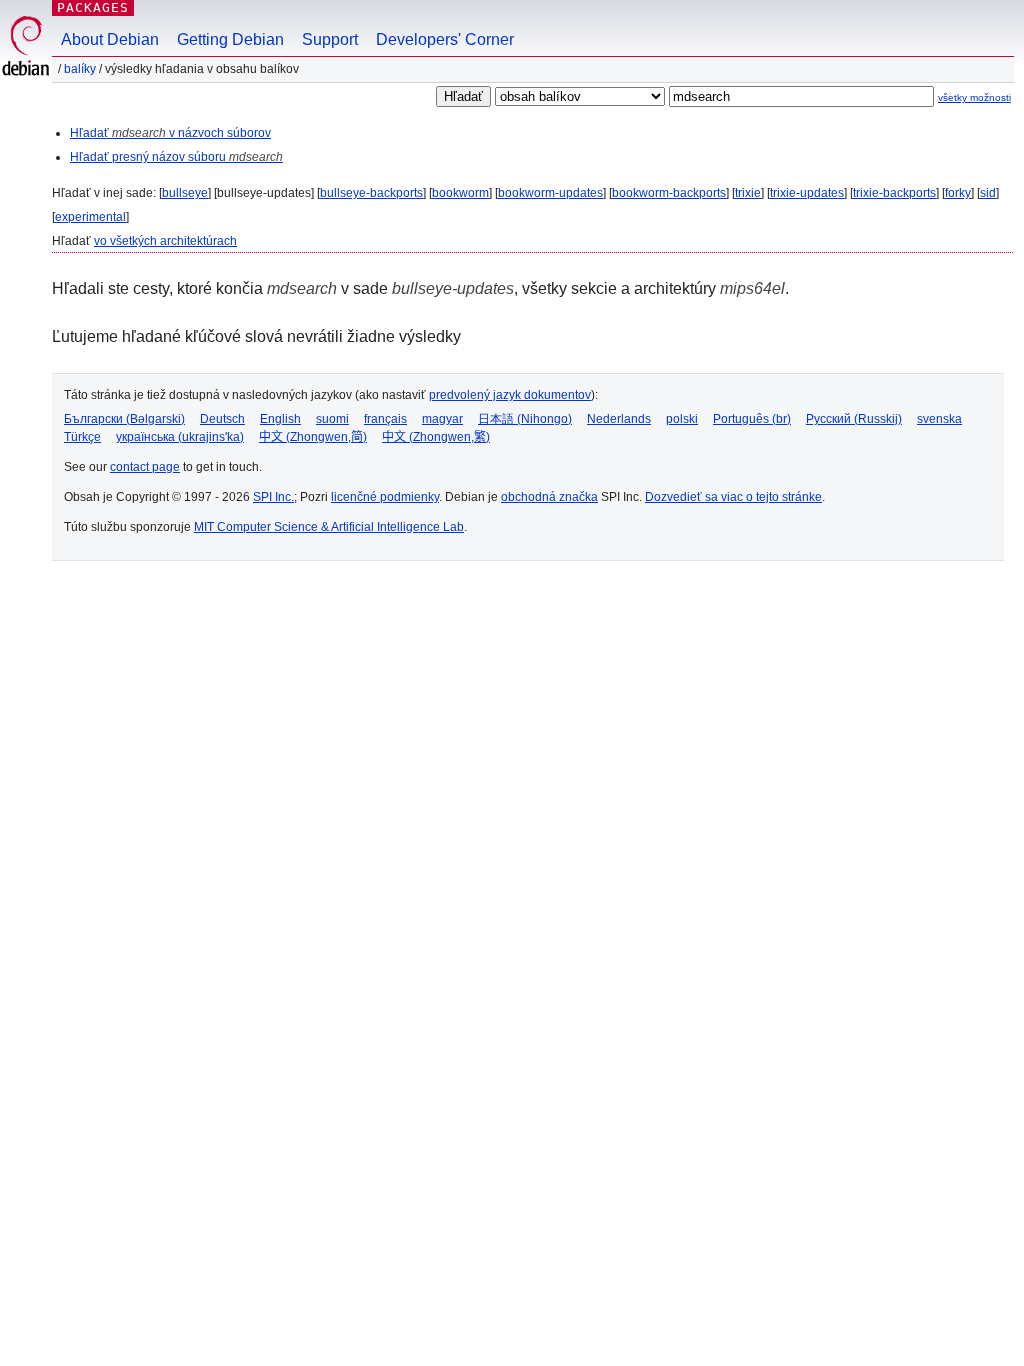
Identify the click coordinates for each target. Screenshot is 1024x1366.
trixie (748, 193)
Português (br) (752, 419)
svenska (939, 419)
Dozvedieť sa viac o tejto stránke (733, 497)
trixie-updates (807, 193)
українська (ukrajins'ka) (180, 437)
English (280, 419)
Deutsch (222, 419)
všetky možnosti (974, 97)
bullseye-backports (371, 193)
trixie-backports (894, 193)
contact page (145, 467)
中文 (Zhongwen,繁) (436, 437)
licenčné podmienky (385, 497)
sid (988, 193)
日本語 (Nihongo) (525, 419)
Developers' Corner (445, 39)
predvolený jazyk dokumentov (510, 395)
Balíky (80, 69)
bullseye (185, 193)
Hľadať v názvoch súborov (170, 133)
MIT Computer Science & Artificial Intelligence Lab (329, 527)
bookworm (460, 193)
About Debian (110, 39)
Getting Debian (230, 39)
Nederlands (619, 419)
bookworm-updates (550, 193)
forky (958, 193)
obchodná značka (549, 497)
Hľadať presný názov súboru (176, 157)
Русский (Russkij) (854, 419)
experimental (90, 217)
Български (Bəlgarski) (124, 419)
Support (330, 39)
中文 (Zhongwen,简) (313, 437)
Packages (93, 7)
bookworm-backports (669, 193)
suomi (332, 419)
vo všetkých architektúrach (165, 241)
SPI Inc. (273, 497)
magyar (442, 419)
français (385, 419)
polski (682, 419)
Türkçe (82, 437)
